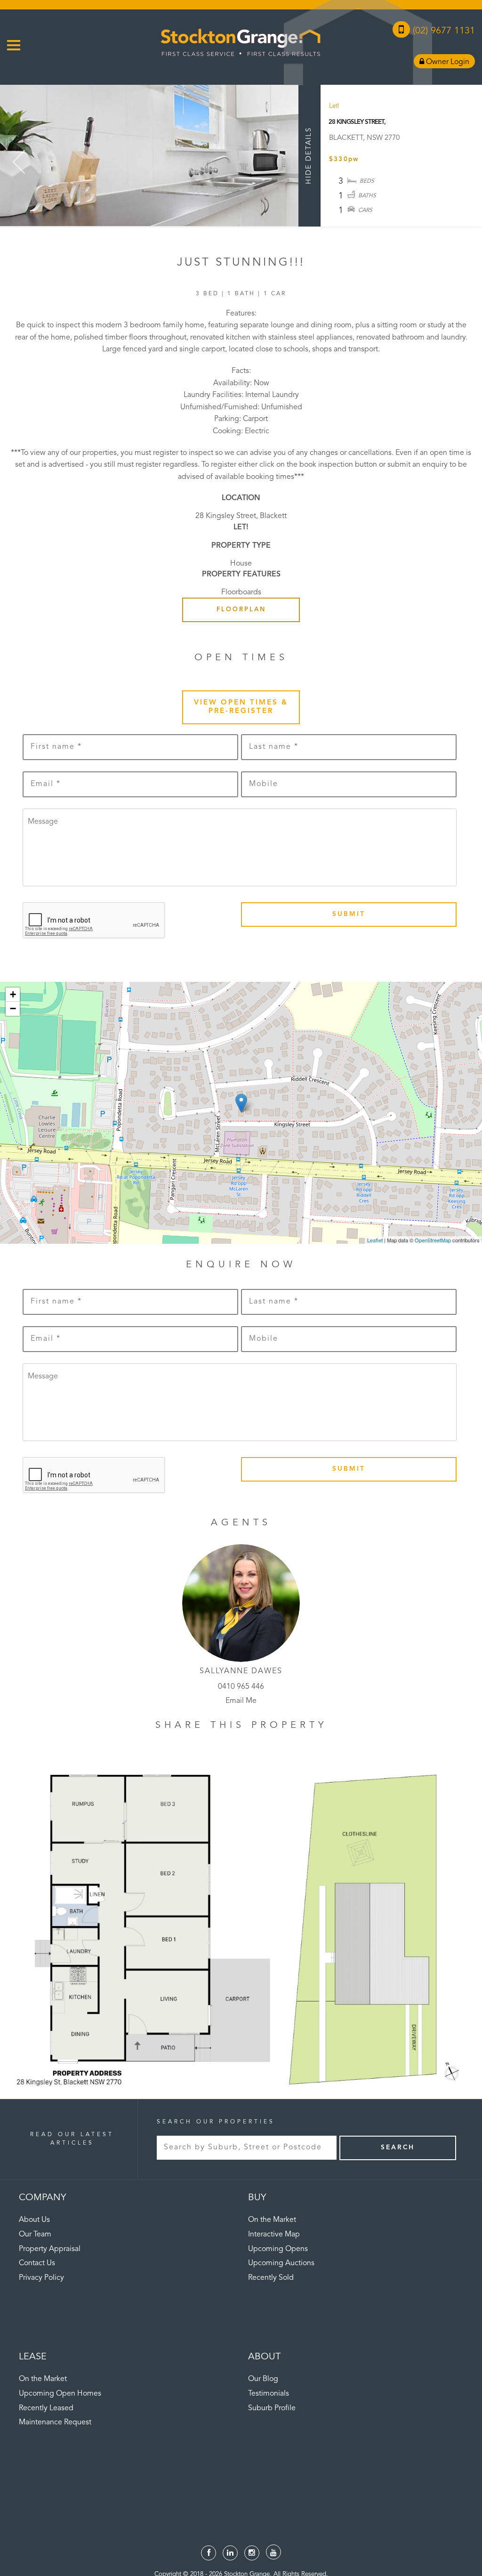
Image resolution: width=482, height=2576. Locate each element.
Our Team (35, 2235)
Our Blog (263, 2379)
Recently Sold (271, 2278)
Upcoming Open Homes (60, 2394)
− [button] (13, 1009)
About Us (34, 2220)
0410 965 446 (241, 1687)
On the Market (272, 2220)
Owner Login (447, 62)
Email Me (241, 1701)
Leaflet (375, 1240)
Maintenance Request (55, 2422)
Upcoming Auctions (281, 2263)
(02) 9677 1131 (442, 31)
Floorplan (241, 610)
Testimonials (269, 2394)
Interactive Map (274, 2235)
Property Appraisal (50, 2249)
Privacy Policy (41, 2278)
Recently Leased (46, 2408)
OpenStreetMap (433, 1240)
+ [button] (13, 994)
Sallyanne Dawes (241, 1671)
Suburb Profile (272, 2408)
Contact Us (37, 2263)
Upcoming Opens (278, 2249)
